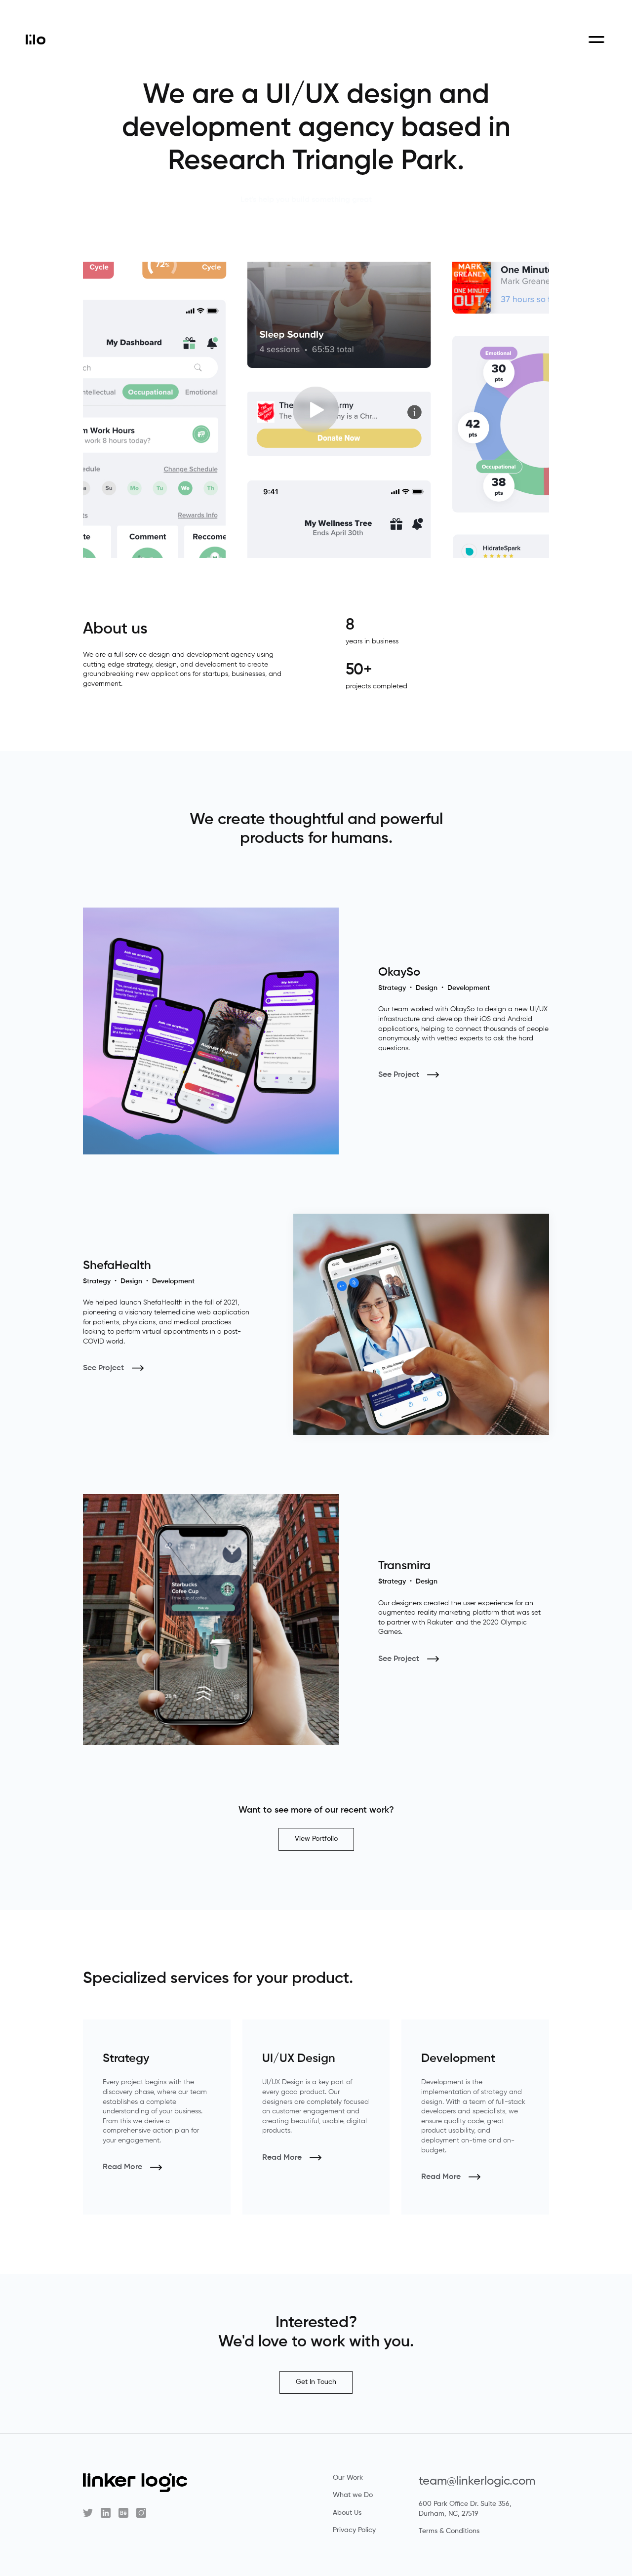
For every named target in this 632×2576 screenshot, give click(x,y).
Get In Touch (316, 2382)
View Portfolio (316, 1839)
